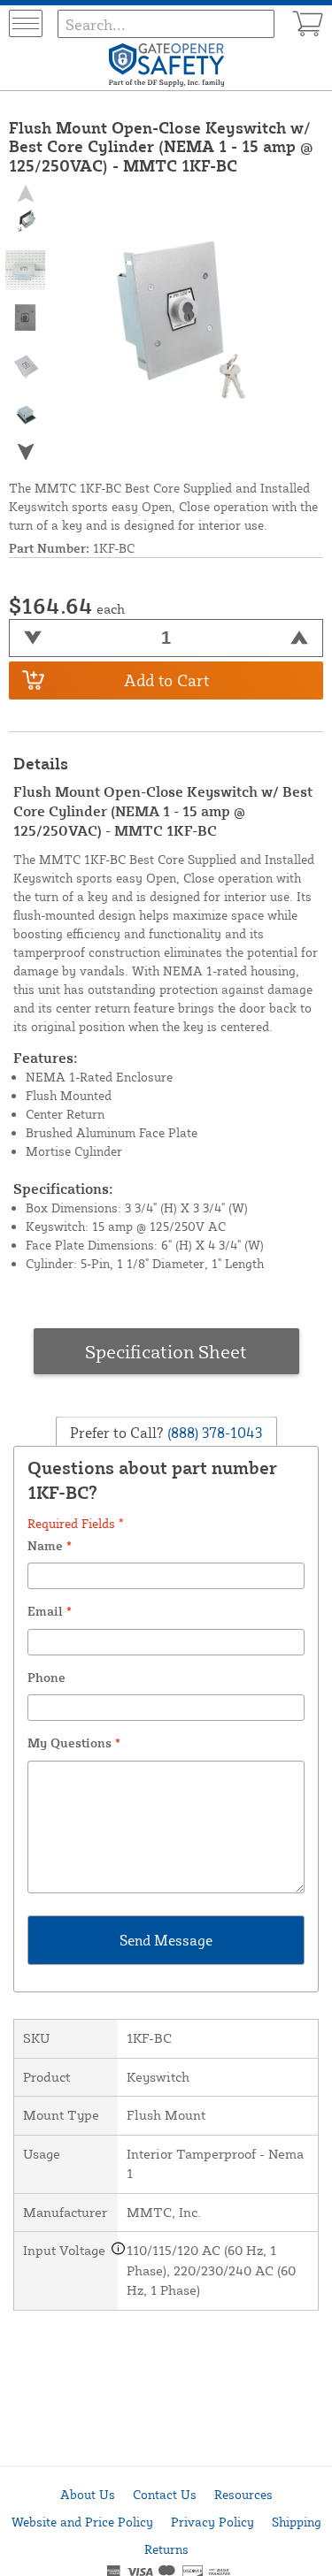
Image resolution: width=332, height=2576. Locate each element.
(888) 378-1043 (213, 1432)
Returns (166, 2549)
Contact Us (165, 2494)
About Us (88, 2494)
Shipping (297, 2522)
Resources (243, 2494)
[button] (26, 451)
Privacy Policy (212, 2522)
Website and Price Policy (82, 2522)
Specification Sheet (166, 1351)
